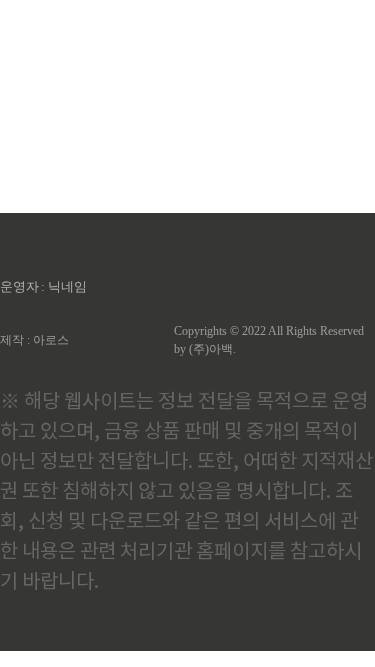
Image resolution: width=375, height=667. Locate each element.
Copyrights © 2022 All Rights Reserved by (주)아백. (269, 340)
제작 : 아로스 (34, 340)
